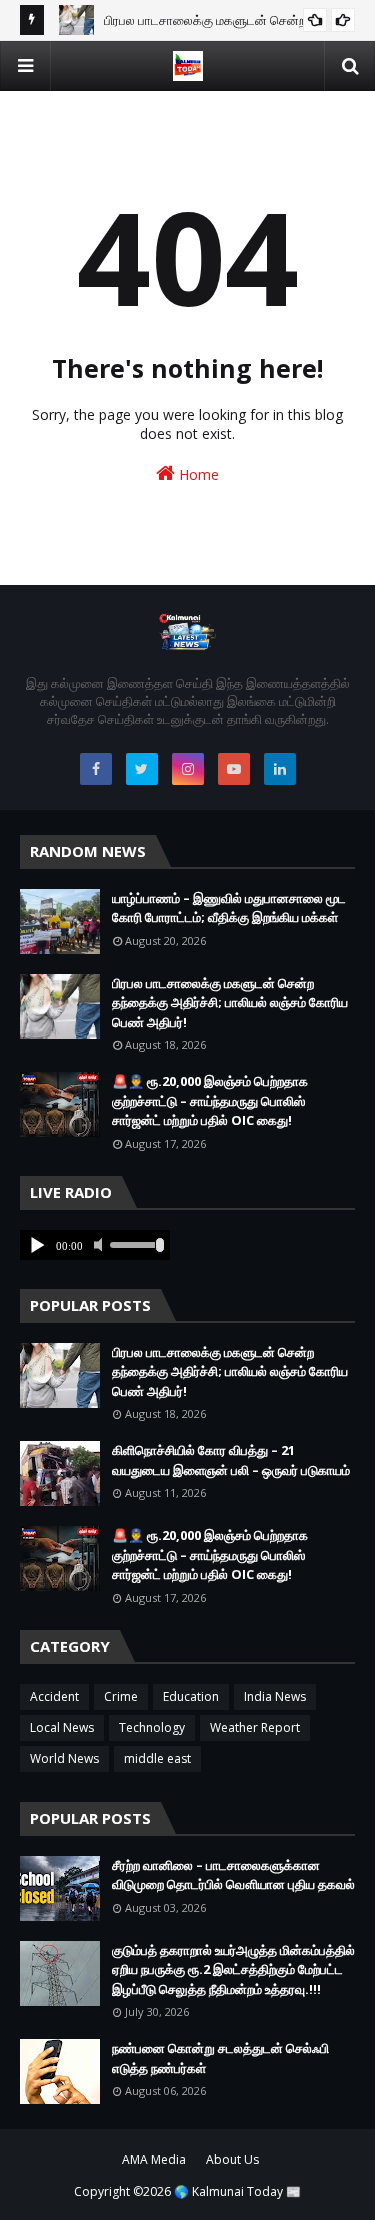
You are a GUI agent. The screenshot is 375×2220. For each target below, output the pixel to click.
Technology (152, 1727)
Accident (54, 1696)
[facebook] (96, 769)
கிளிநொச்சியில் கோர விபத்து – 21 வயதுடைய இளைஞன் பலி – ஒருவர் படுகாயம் (231, 1460)
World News (64, 1758)
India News (275, 1696)
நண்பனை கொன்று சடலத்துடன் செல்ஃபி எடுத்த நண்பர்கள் (220, 2058)
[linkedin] (280, 769)
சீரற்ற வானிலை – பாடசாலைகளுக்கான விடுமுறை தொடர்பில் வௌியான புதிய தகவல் (233, 1875)
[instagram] (188, 769)
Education (191, 1696)
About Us (232, 2159)
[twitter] (142, 769)
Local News (62, 1727)
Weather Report (255, 1727)
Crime (121, 1696)
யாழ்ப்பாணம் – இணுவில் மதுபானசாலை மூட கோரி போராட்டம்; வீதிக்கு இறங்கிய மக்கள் (229, 908)
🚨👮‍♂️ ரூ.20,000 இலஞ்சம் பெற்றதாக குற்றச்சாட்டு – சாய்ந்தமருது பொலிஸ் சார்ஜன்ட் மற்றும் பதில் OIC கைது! (210, 1100)
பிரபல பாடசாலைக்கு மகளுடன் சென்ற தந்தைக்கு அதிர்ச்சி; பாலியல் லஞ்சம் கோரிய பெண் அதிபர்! (230, 1002)
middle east (157, 1758)
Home (197, 474)
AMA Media (154, 2159)
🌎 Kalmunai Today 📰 (237, 2191)
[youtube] (234, 769)
